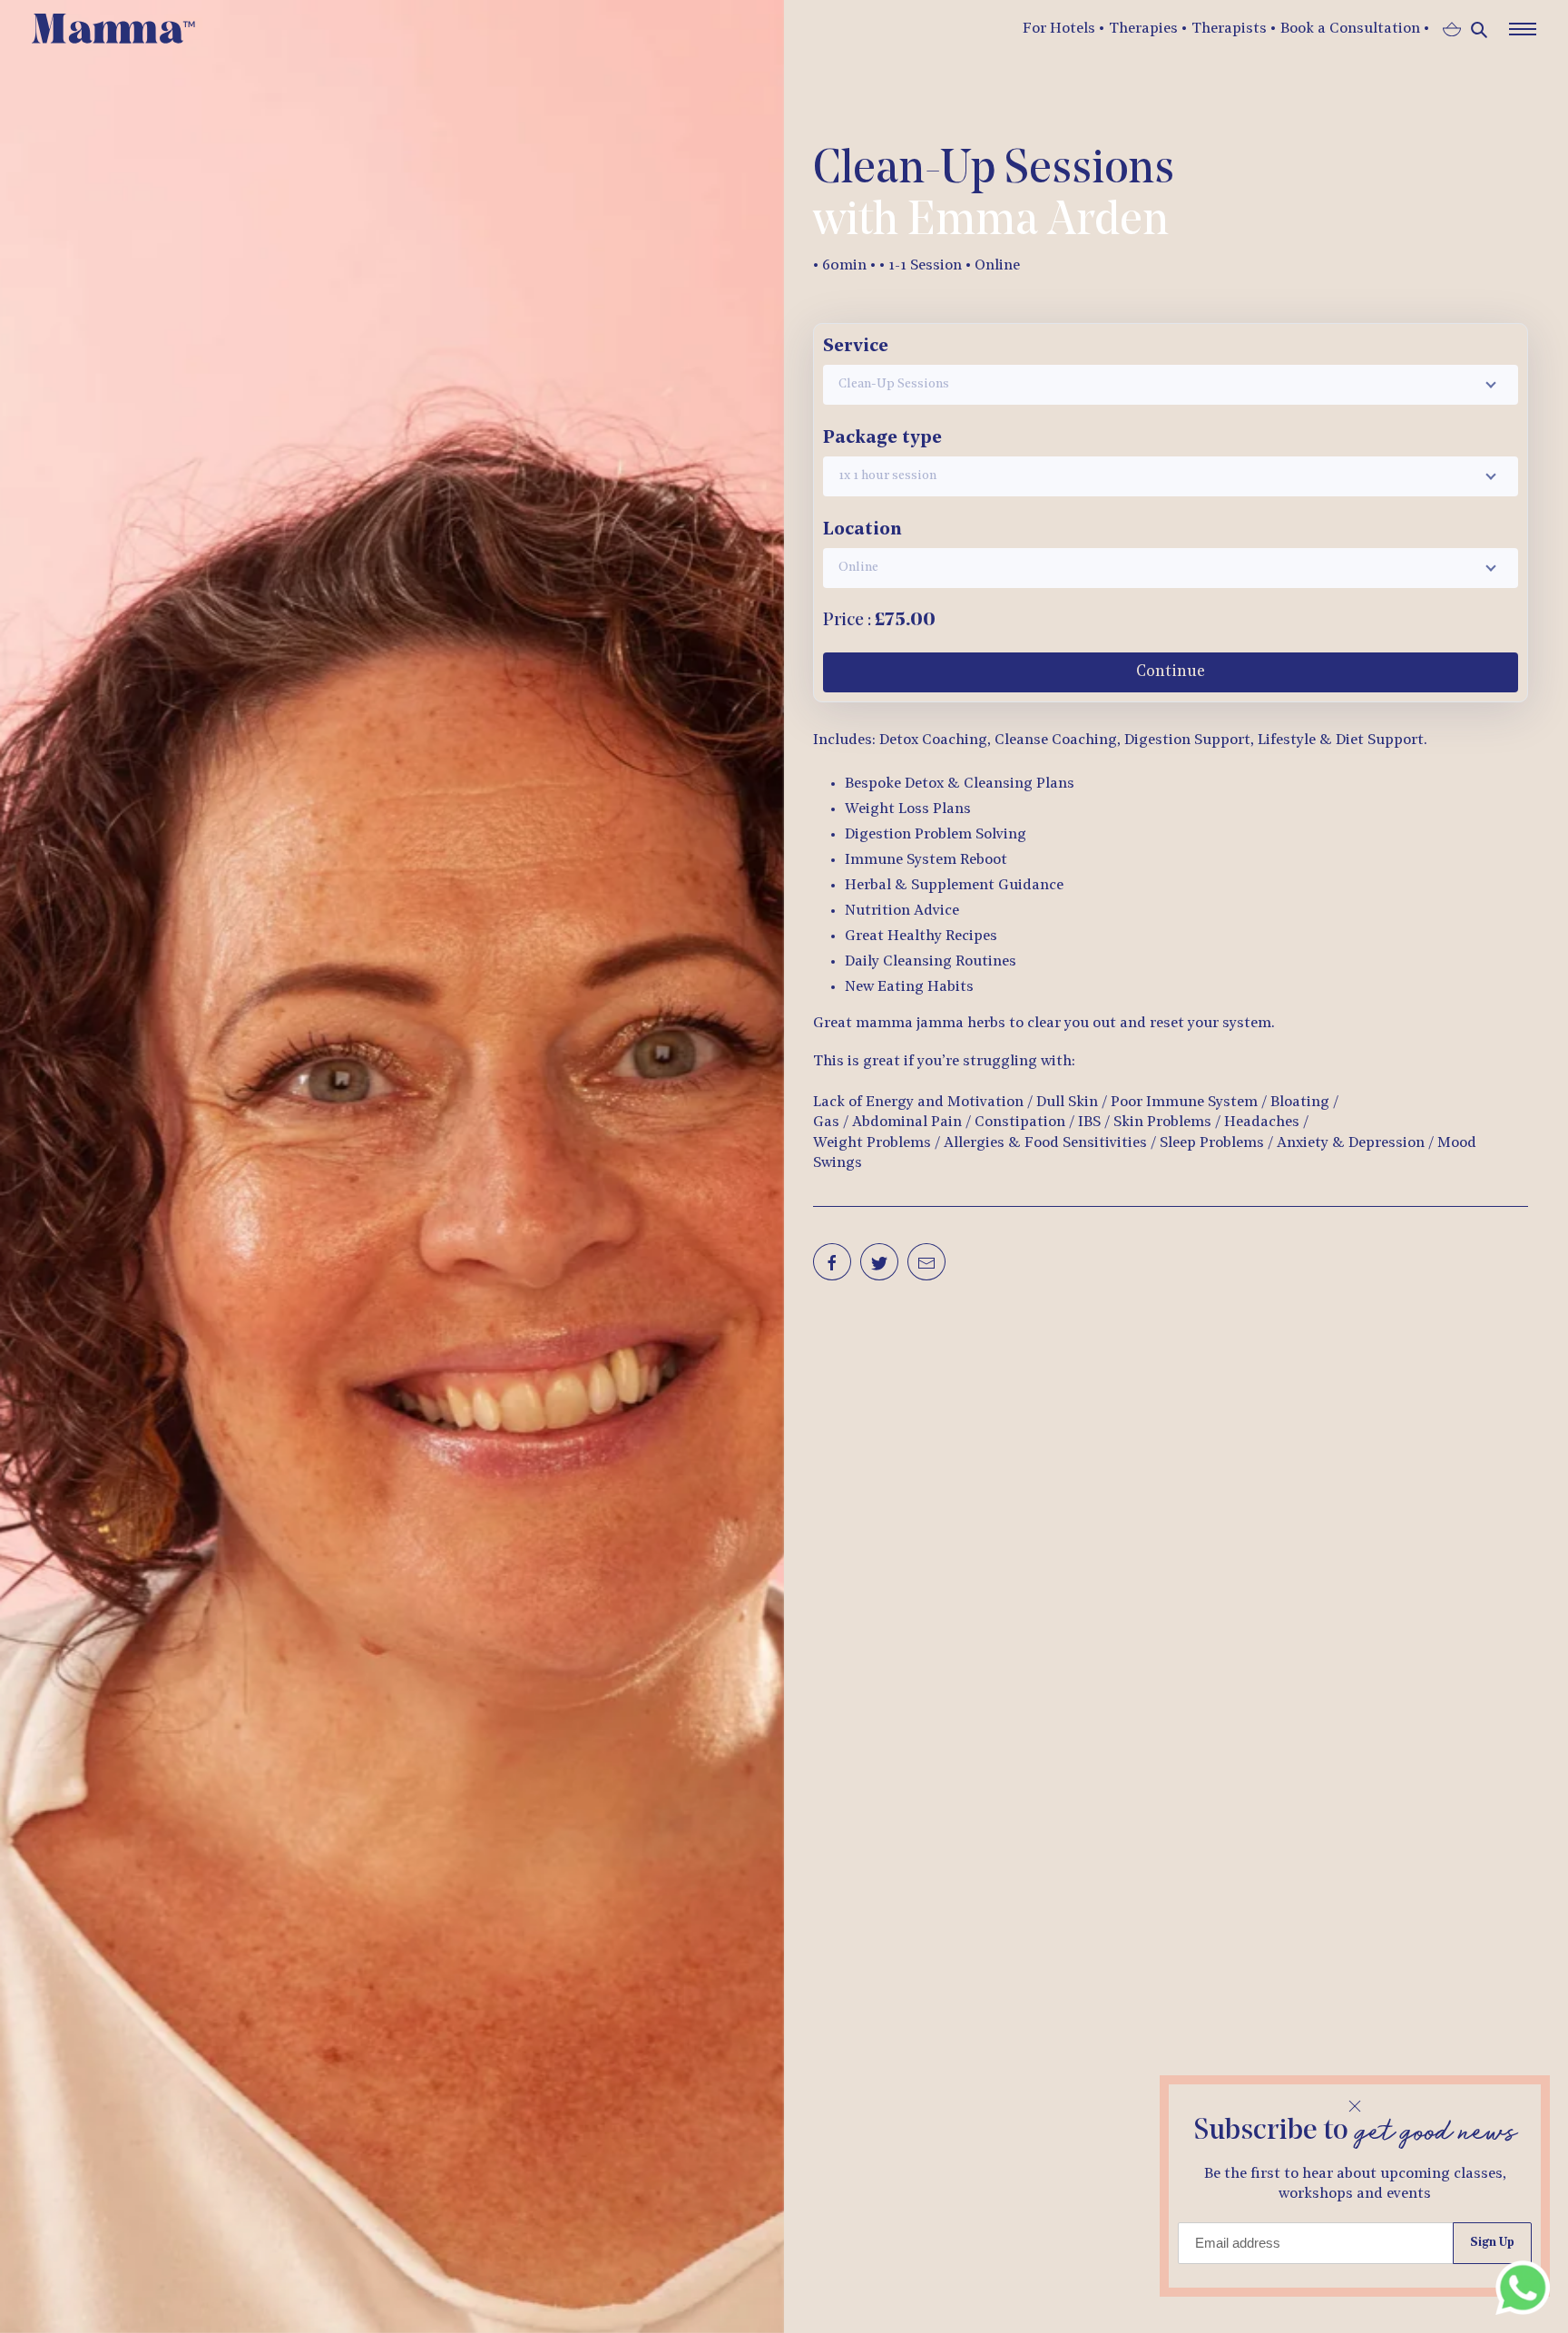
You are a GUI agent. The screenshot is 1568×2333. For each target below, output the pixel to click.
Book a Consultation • (1355, 29)
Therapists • (1234, 29)
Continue (1171, 672)
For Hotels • (1063, 29)
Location (862, 530)
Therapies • (1148, 29)
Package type (882, 438)
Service (856, 347)
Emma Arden (1038, 222)
